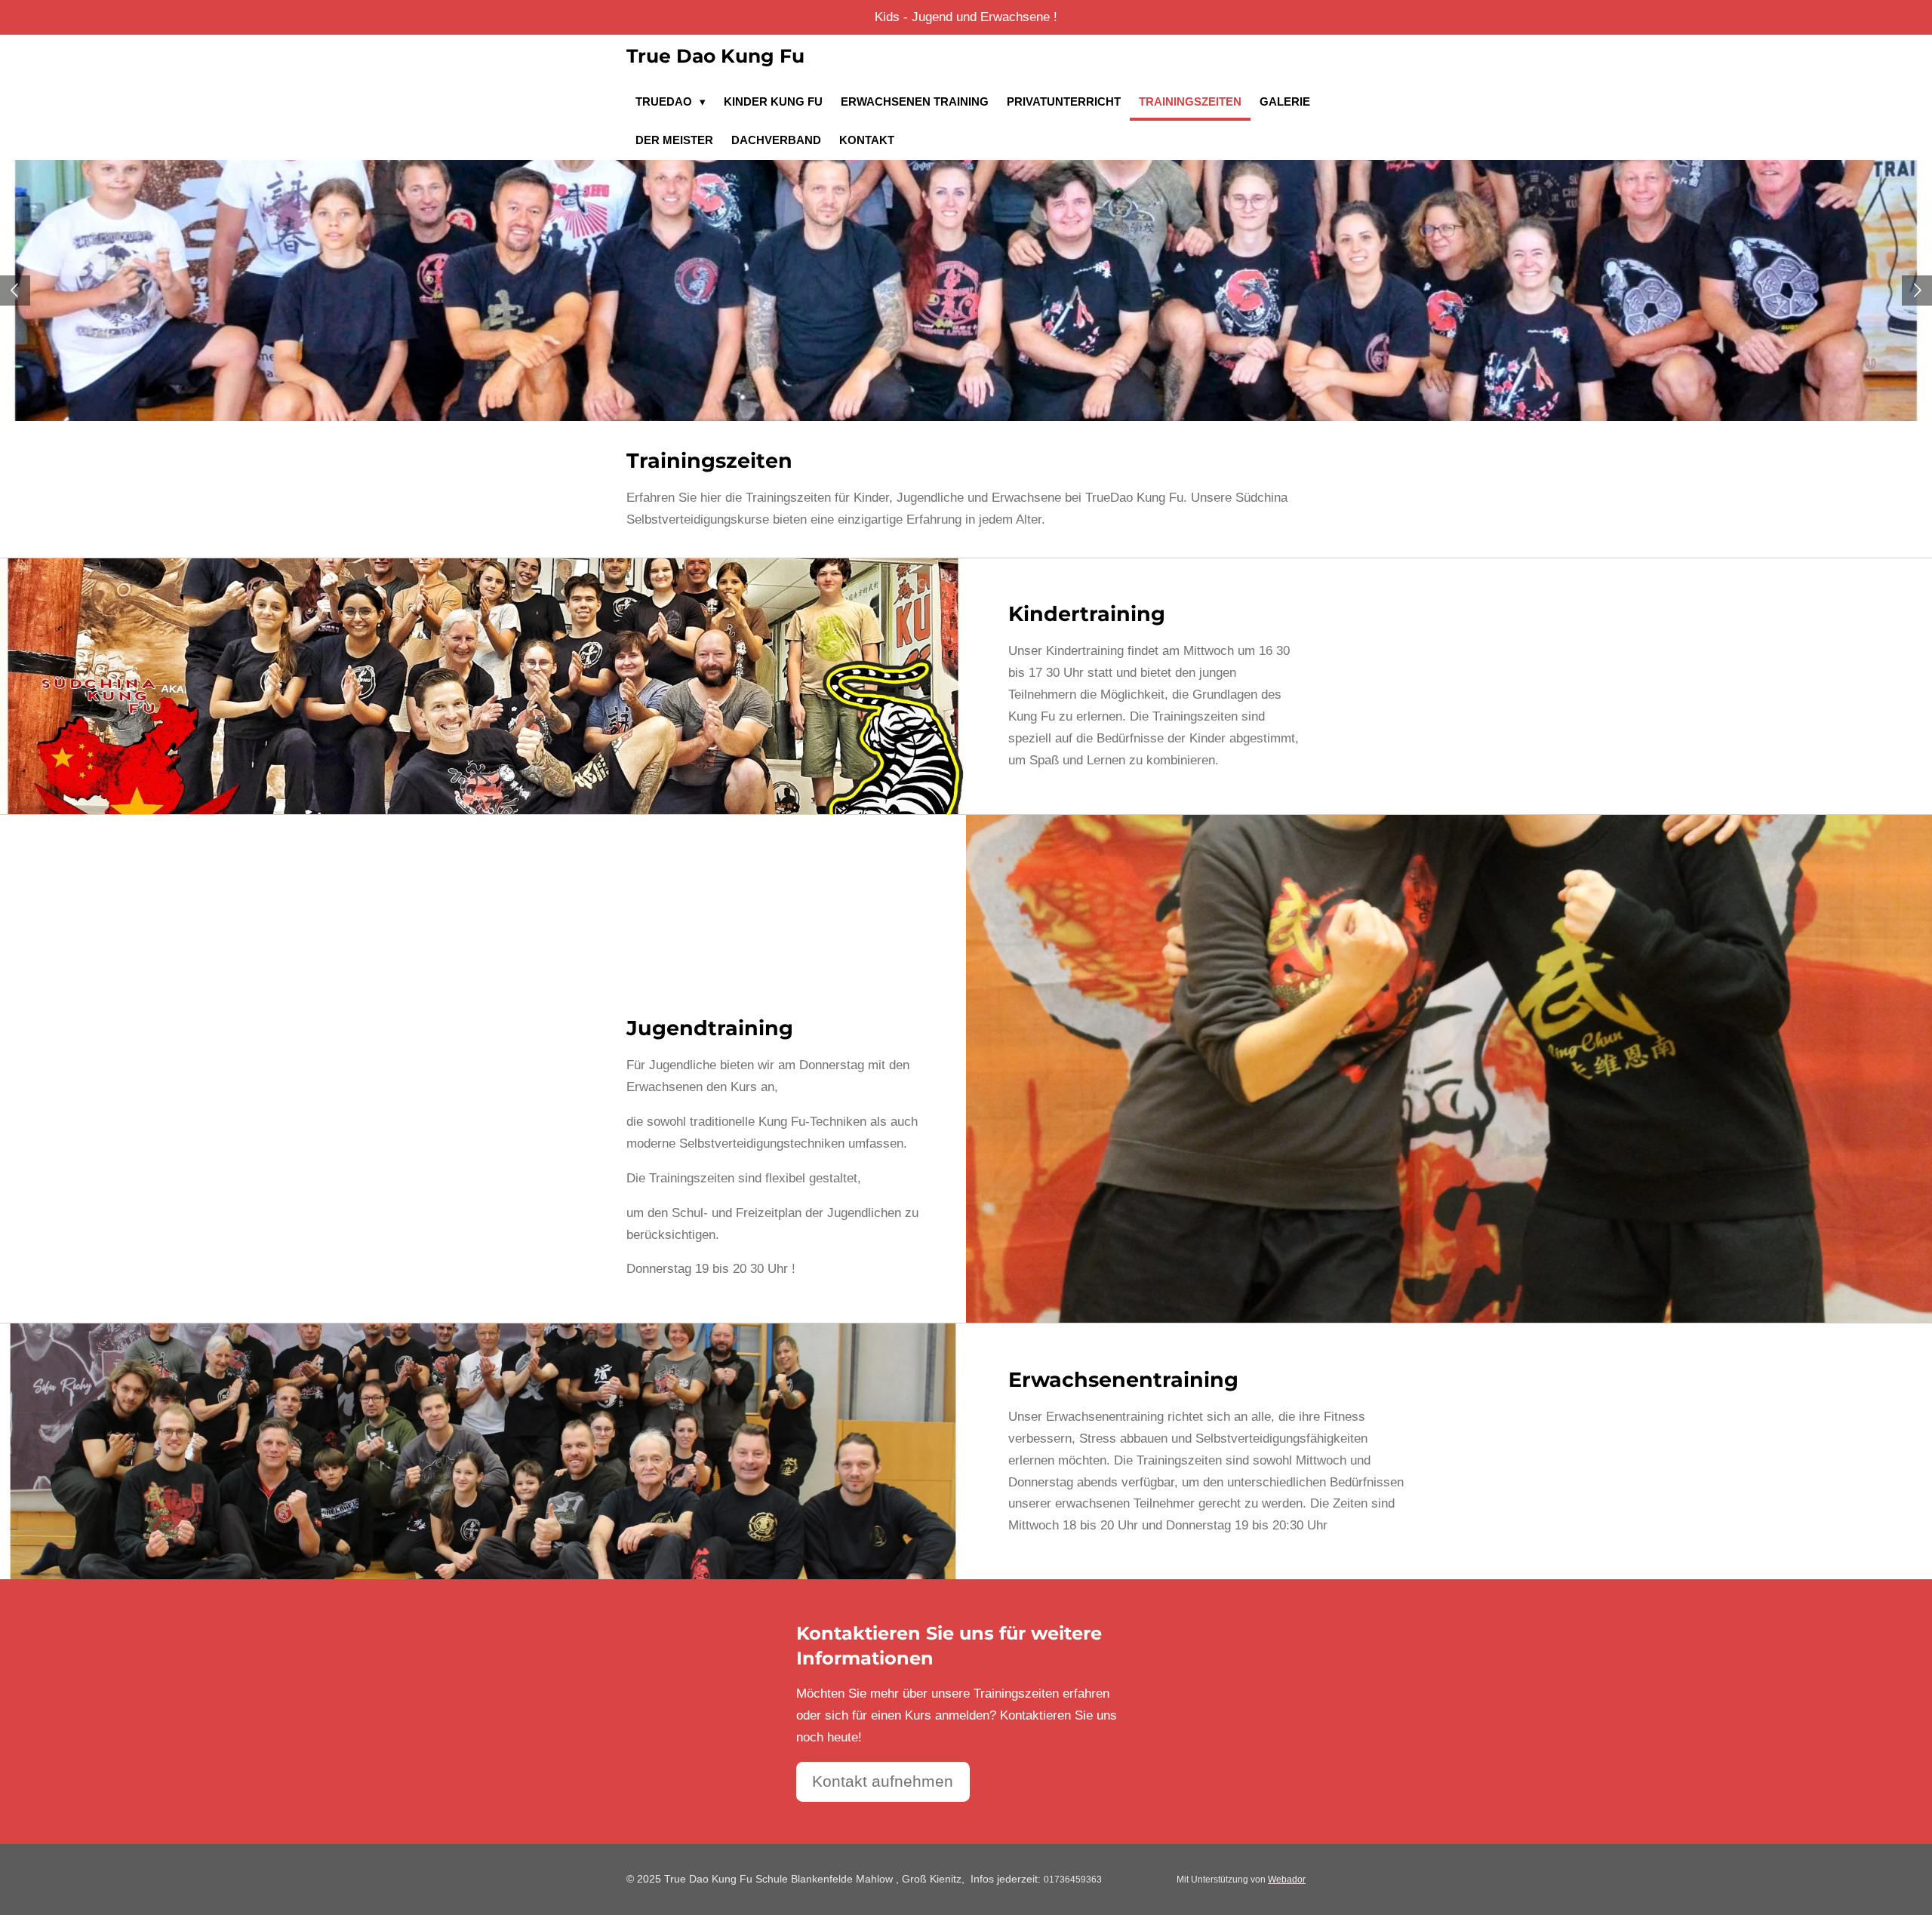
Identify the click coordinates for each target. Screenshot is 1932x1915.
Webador (1287, 1879)
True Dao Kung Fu (715, 56)
